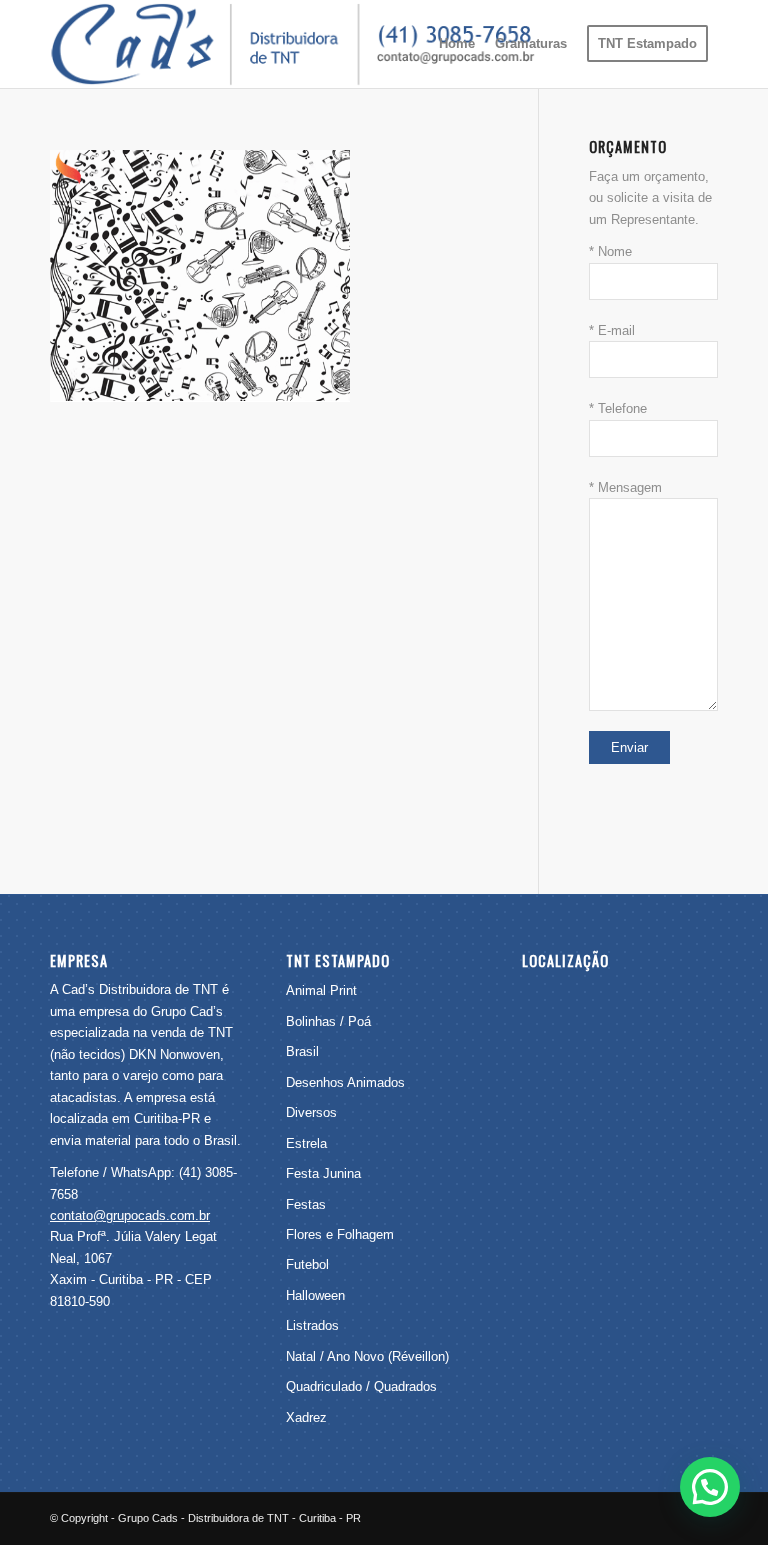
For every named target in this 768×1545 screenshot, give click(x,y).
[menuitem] (457, 44)
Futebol (307, 1264)
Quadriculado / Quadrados (361, 1386)
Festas (306, 1204)
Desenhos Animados (345, 1082)
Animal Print (321, 990)
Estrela (306, 1143)
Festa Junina (323, 1173)
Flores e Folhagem (340, 1234)
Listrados (312, 1325)
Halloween (315, 1295)
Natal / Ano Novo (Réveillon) (367, 1356)
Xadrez (306, 1417)
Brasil (302, 1051)
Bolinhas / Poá (328, 1021)
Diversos (311, 1112)
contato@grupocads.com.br (130, 1215)
